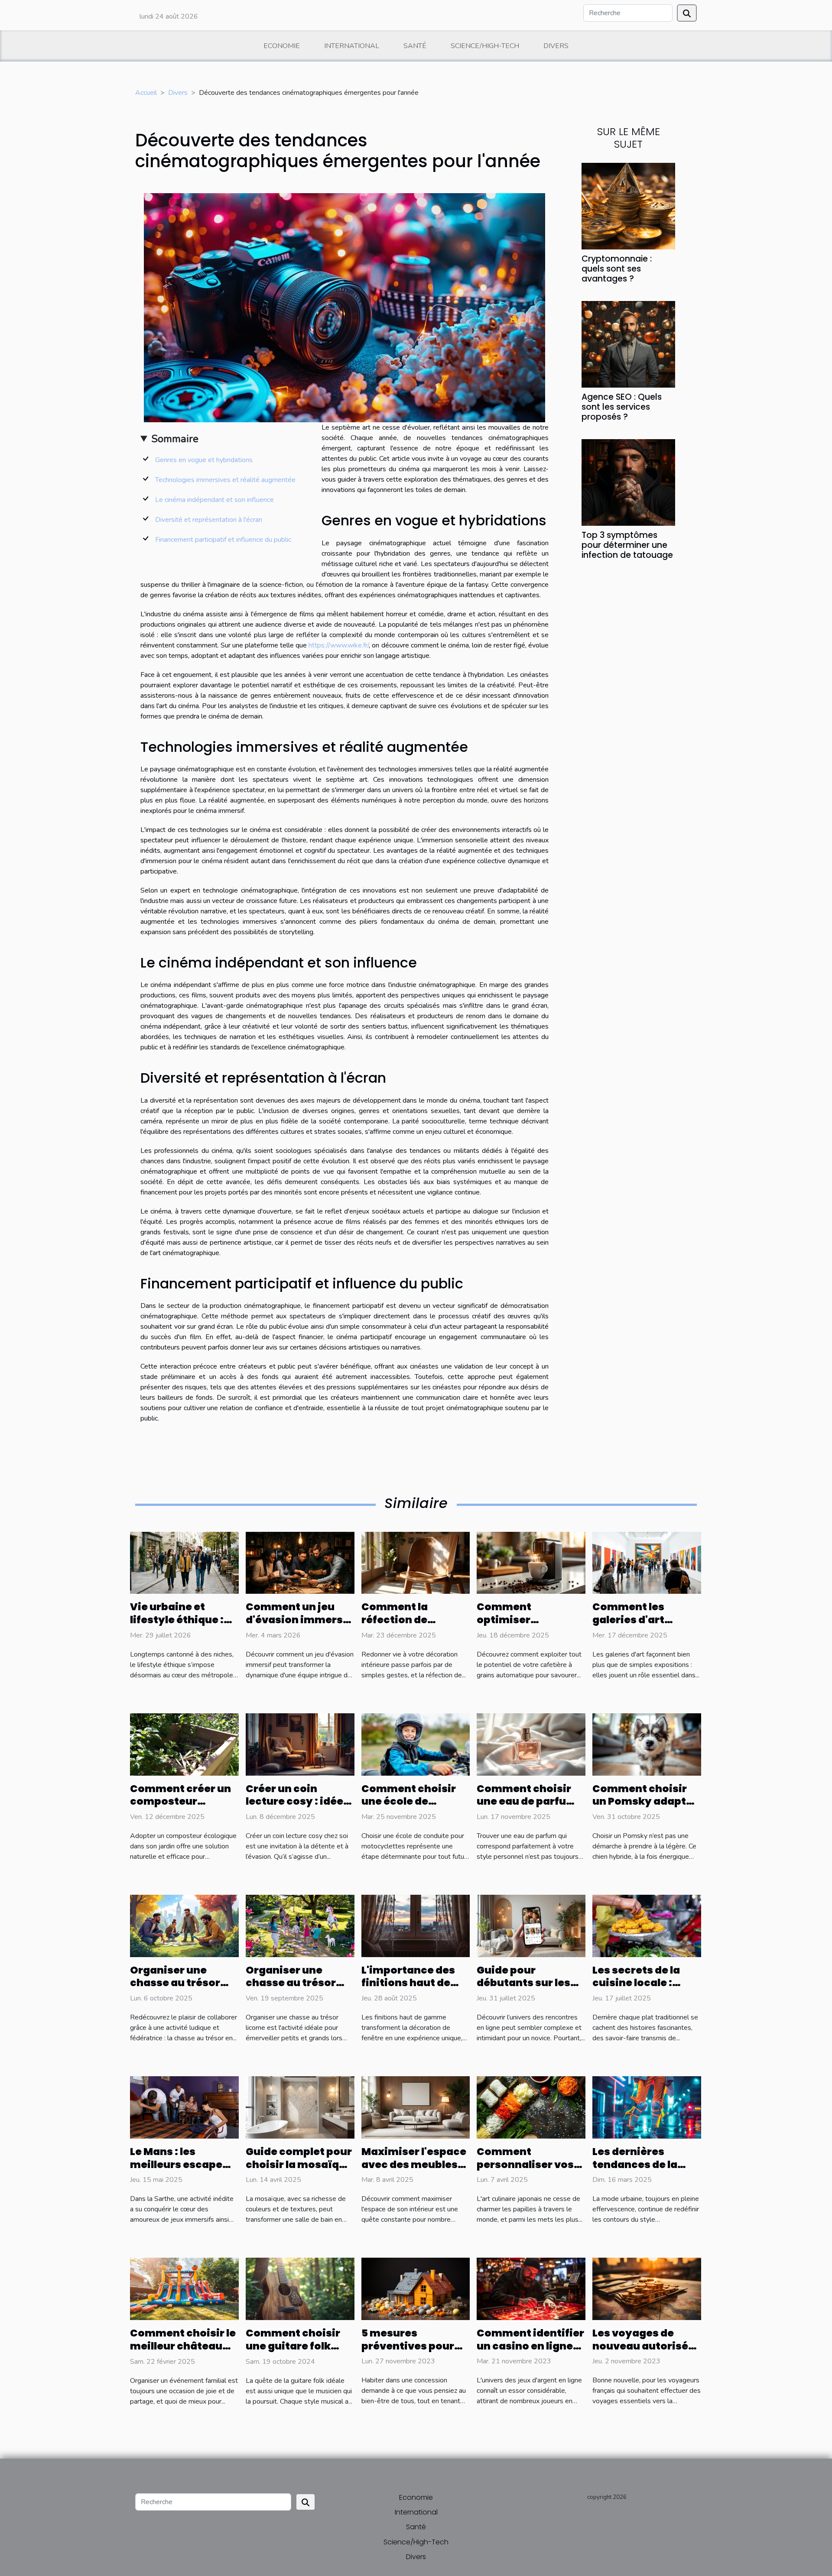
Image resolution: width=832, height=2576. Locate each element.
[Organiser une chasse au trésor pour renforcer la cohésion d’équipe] (184, 1926)
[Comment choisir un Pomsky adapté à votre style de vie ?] (647, 1744)
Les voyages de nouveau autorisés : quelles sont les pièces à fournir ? (646, 2353)
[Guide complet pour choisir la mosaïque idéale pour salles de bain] (300, 2107)
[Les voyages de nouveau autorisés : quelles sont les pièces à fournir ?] (647, 2288)
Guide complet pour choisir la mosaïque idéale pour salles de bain (299, 2171)
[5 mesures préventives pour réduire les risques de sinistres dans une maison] (416, 2288)
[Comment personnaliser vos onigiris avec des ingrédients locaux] (531, 2107)
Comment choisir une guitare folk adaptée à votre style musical (293, 2353)
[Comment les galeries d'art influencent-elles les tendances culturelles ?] (647, 1563)
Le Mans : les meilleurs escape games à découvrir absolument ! (180, 2171)
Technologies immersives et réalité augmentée (225, 480)
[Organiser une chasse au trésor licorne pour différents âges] (300, 1926)
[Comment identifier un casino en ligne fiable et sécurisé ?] (531, 2288)
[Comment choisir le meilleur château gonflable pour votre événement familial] (184, 2288)
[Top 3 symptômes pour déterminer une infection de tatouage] (628, 482)
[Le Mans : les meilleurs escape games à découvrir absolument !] (184, 2107)
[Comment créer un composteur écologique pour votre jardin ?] (184, 1744)
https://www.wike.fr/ (339, 645)
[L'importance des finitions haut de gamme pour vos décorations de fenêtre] (416, 1926)
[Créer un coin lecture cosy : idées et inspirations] (300, 1744)
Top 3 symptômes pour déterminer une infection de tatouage (627, 545)
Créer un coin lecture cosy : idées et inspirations (297, 1802)
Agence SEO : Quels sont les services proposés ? (622, 407)
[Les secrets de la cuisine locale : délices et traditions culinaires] (647, 1926)
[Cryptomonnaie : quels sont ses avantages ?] (628, 205)
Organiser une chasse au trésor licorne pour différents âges (291, 1990)
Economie (282, 46)
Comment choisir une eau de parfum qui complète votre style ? (528, 1808)
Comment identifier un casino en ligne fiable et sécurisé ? (530, 2346)
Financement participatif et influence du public (223, 540)
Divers (556, 46)
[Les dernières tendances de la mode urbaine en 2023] (647, 2107)
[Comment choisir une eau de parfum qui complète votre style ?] (531, 1744)
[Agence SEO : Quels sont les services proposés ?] (628, 344)
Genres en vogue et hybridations (204, 460)
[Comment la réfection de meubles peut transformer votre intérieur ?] (416, 1563)
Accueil (146, 93)
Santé (415, 46)
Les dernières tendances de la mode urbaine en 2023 (638, 2171)
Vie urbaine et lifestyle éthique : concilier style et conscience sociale (182, 1626)
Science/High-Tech (485, 46)
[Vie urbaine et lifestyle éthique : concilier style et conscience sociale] (184, 1563)
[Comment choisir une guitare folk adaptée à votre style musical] (300, 2288)
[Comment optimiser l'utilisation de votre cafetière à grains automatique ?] (531, 1563)
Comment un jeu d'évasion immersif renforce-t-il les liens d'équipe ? (298, 1626)
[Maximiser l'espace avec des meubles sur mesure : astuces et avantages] (416, 2107)
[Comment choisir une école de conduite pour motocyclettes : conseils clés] (416, 1744)
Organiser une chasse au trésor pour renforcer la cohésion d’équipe (180, 1990)
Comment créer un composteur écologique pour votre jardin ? (180, 1808)
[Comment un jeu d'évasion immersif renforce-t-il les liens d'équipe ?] (300, 1563)
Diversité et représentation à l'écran (209, 520)
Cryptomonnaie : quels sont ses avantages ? (617, 269)
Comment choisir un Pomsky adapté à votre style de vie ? (646, 1802)
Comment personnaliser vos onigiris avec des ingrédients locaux (528, 2171)
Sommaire (175, 439)
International (352, 46)
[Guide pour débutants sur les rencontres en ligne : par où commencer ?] (531, 1926)
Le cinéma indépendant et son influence (214, 500)
